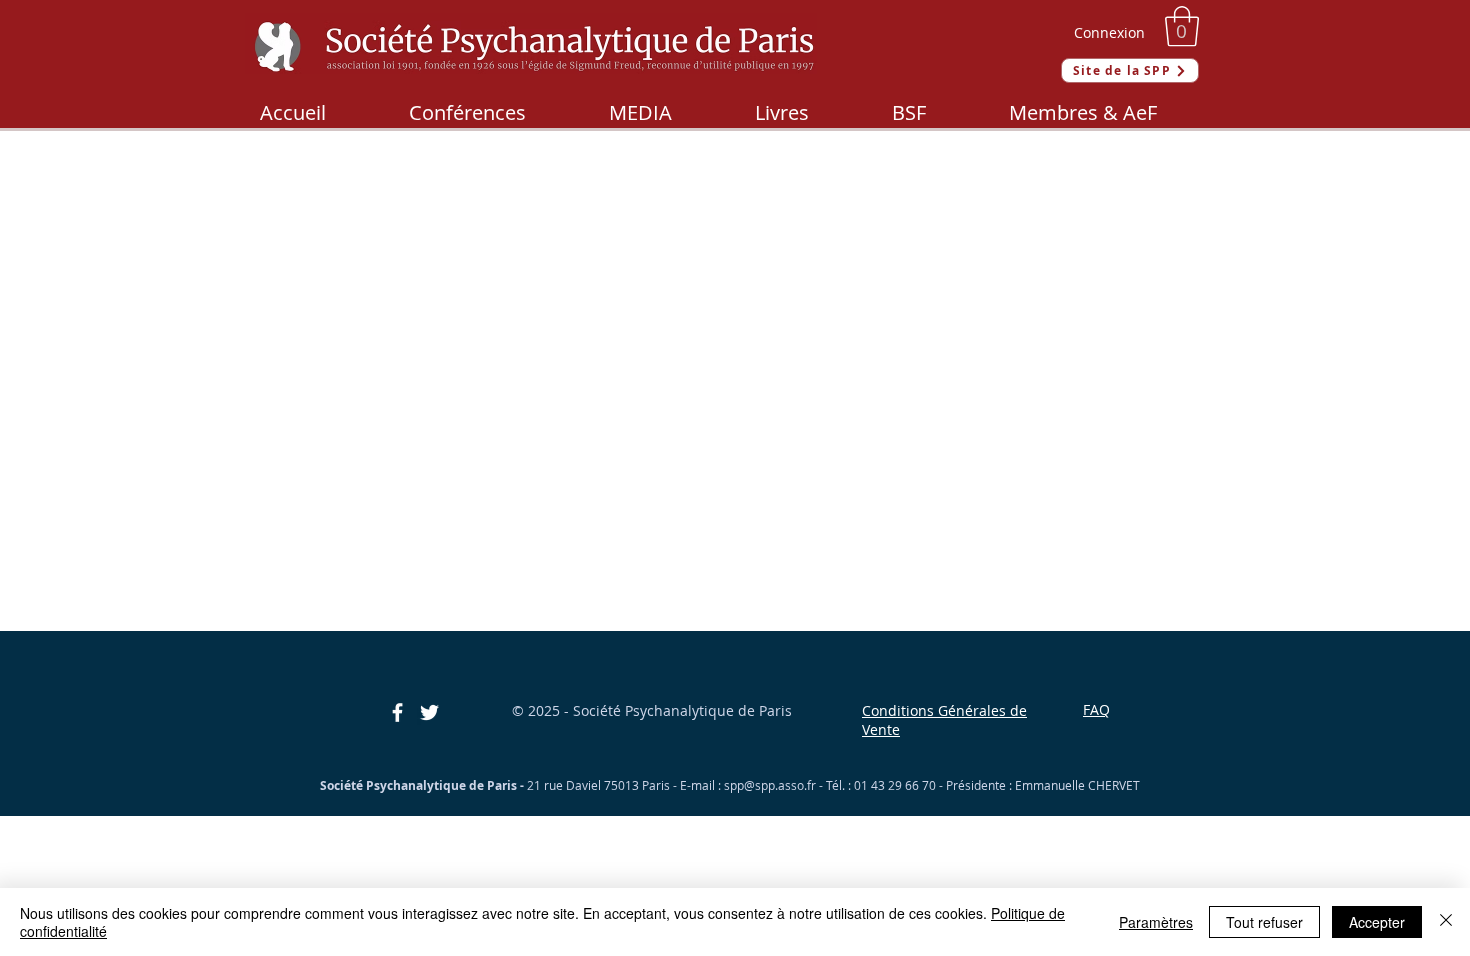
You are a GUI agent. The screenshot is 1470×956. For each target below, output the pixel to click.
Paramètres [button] (1156, 922)
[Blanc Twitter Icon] (429, 712)
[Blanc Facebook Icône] (397, 712)
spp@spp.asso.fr (770, 785)
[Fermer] (1446, 922)
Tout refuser (1264, 922)
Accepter (1377, 922)
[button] (1182, 26)
